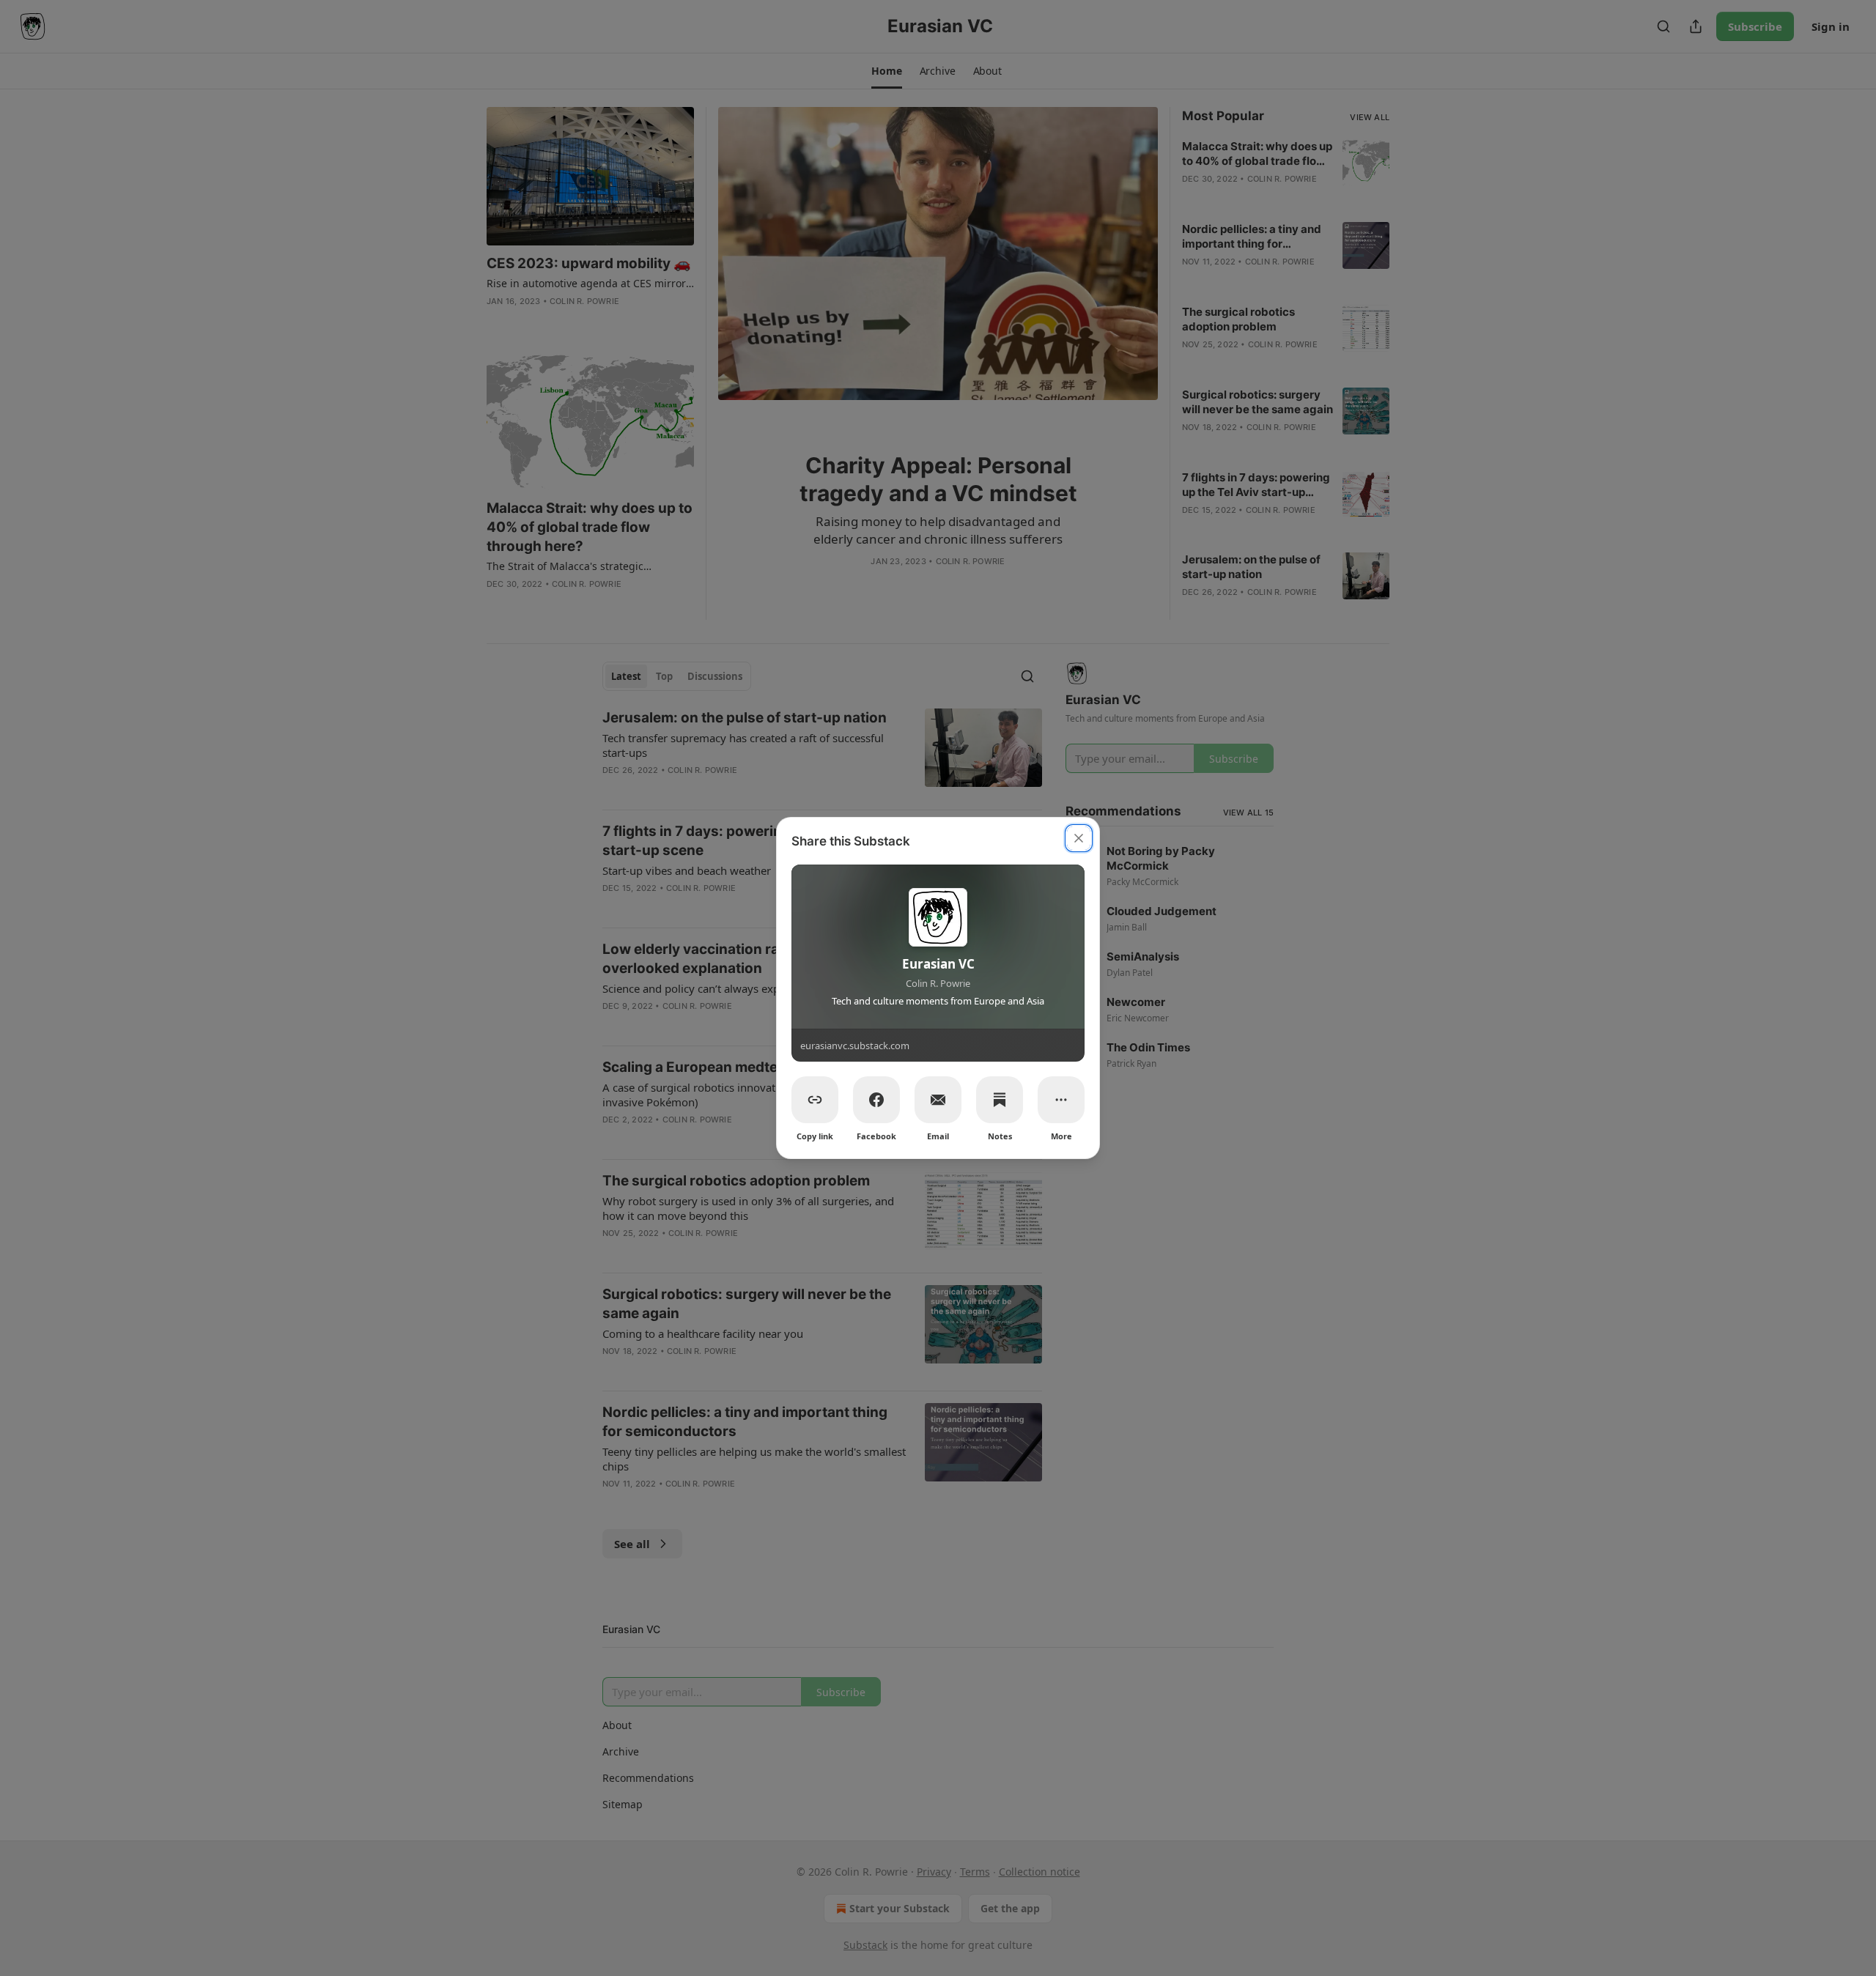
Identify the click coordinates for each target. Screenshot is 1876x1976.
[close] (1079, 838)
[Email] (938, 1100)
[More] (1061, 1100)
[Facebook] (876, 1100)
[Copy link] (815, 1100)
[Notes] (1000, 1100)
